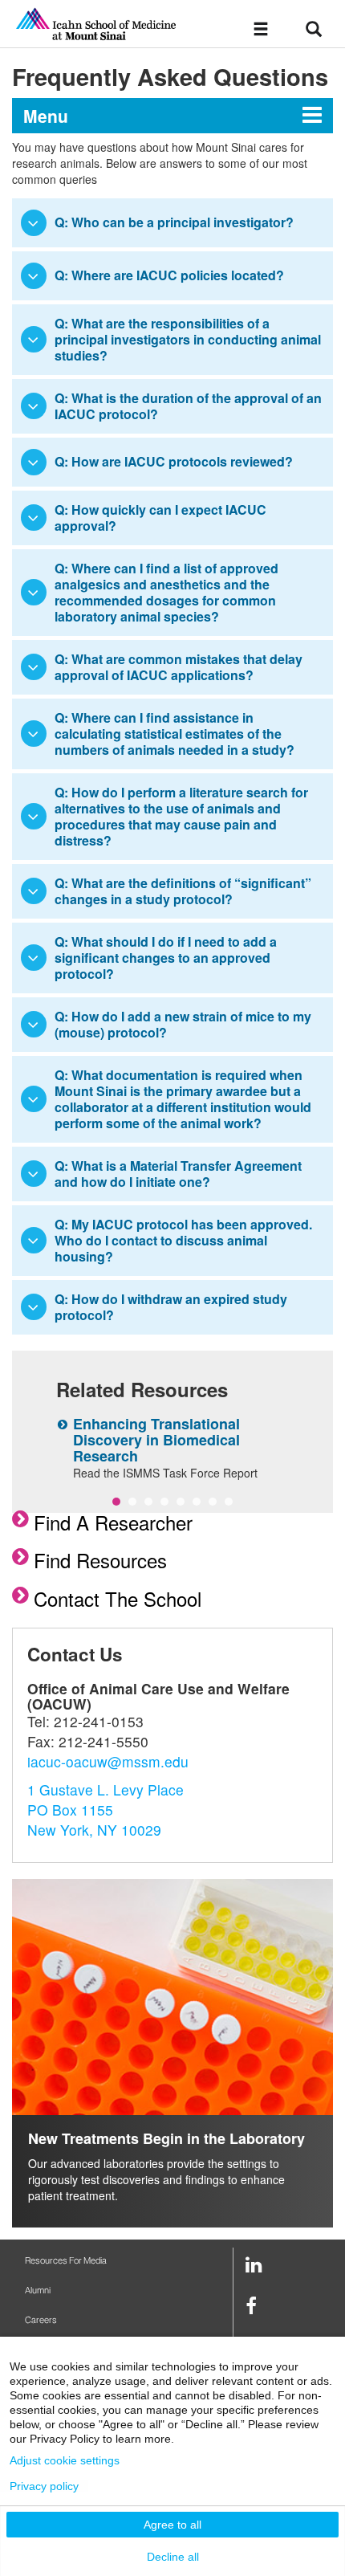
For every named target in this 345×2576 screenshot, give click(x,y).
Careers (41, 2320)
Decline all (173, 2557)
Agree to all (172, 2525)
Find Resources (100, 1560)
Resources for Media (66, 2261)
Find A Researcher (113, 1522)
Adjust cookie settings (65, 2460)
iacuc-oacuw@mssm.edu (108, 1761)
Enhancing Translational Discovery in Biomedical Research (156, 1440)
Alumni (38, 2291)
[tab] (172, 223)
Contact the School (118, 1598)
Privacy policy (44, 2486)
